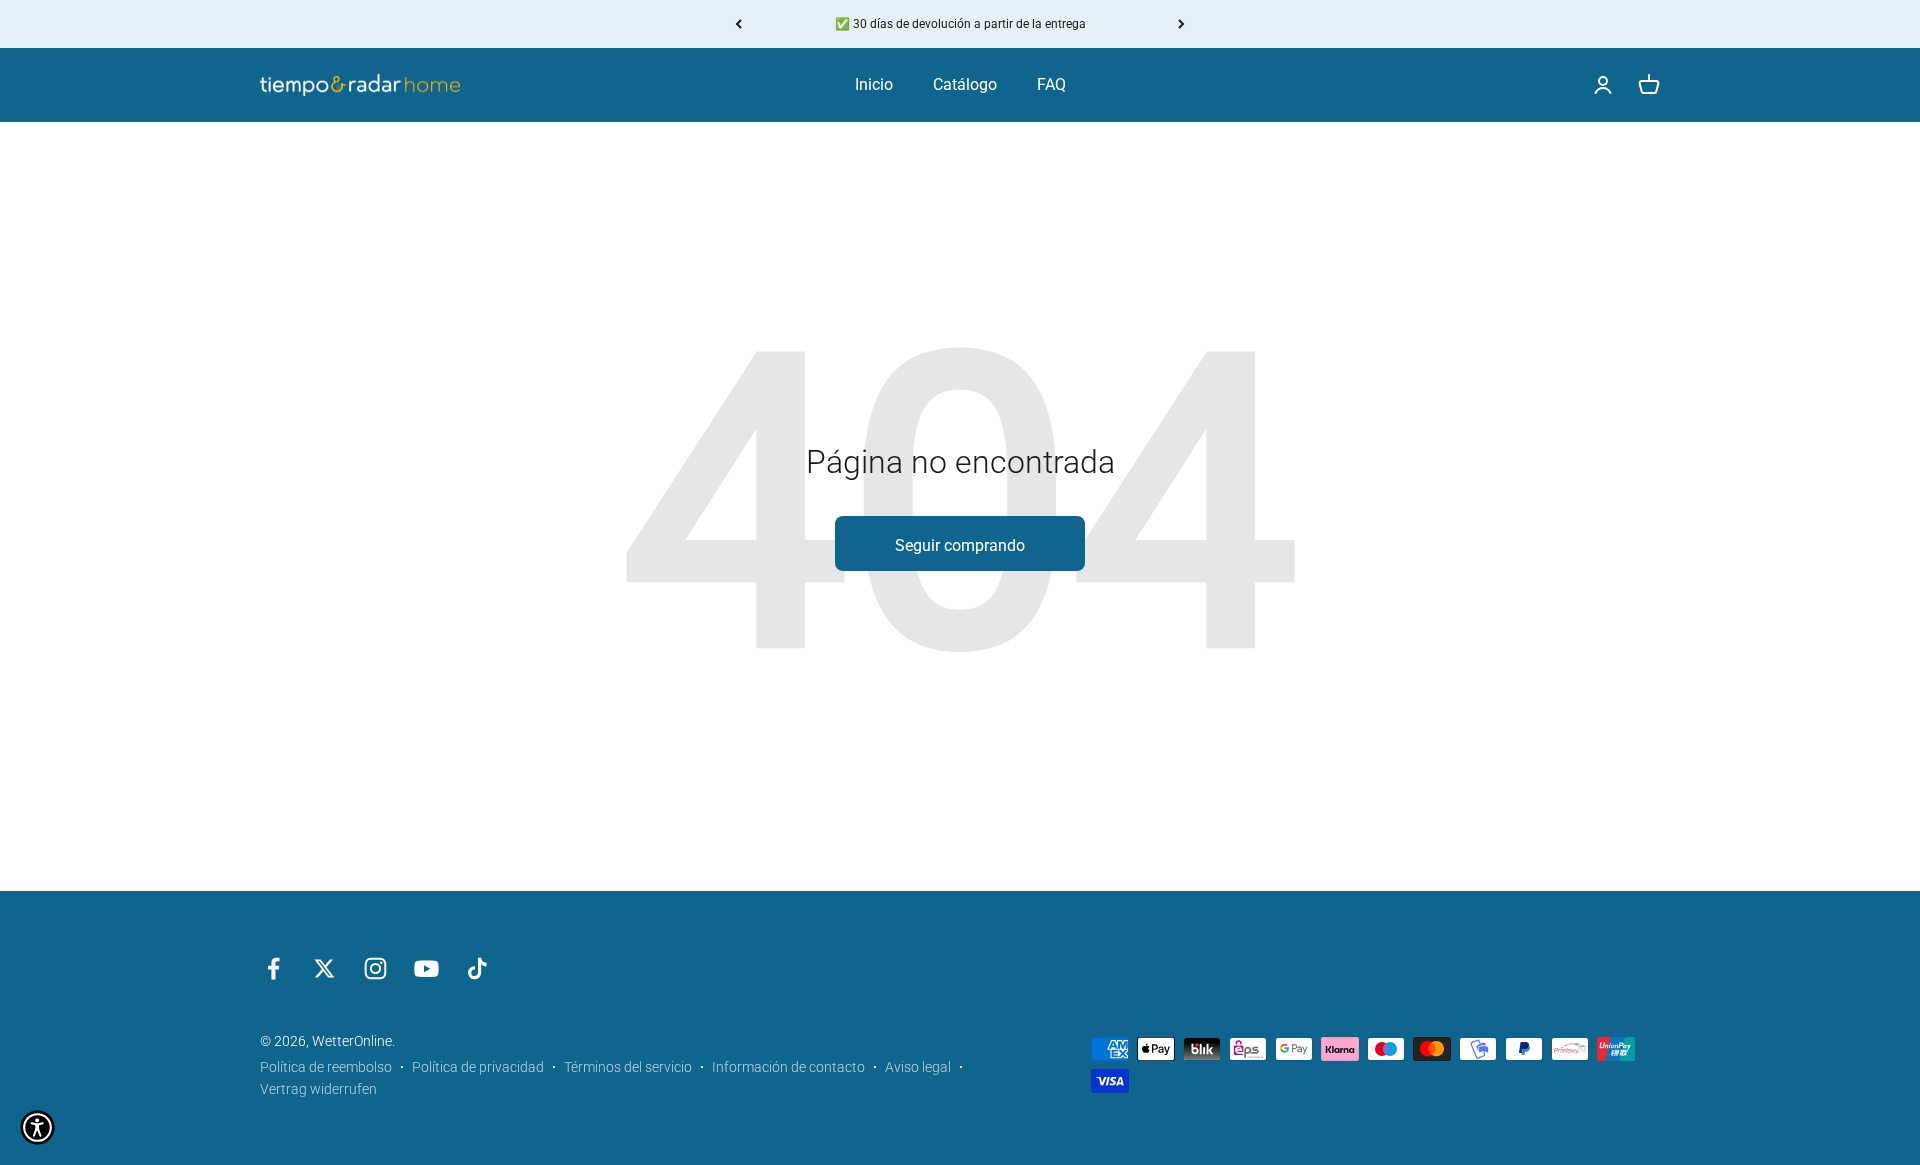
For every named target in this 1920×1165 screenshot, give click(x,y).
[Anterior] (738, 24)
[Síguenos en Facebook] (273, 968)
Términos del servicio (628, 1067)
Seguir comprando (960, 545)
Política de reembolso (326, 1067)
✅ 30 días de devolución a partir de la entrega (960, 24)
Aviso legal (918, 1067)
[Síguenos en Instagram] (375, 968)
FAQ (1051, 84)
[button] (37, 1127)
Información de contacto (788, 1067)
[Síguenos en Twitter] (324, 968)
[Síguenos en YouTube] (426, 968)
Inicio (874, 84)
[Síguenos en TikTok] (477, 968)
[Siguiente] (1181, 24)
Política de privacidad (478, 1067)
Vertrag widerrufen (318, 1089)
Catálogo (965, 84)
